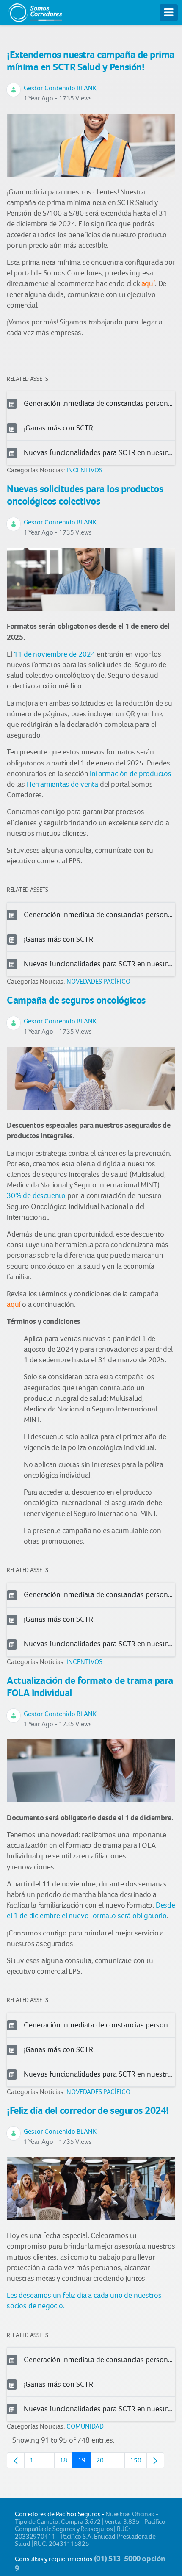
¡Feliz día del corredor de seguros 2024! (88, 2110)
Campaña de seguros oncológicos (76, 1000)
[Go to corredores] (35, 11)
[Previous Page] (16, 2460)
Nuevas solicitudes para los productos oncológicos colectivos (85, 495)
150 (138, 2462)
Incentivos (84, 470)
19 (84, 2462)
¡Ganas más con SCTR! (59, 428)
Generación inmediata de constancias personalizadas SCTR (99, 403)
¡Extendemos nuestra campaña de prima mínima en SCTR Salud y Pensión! (91, 61)
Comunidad (85, 2426)
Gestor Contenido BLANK (60, 88)
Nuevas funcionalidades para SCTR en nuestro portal (99, 452)
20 (103, 2462)
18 (66, 2462)
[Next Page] (155, 2460)
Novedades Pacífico (98, 981)
